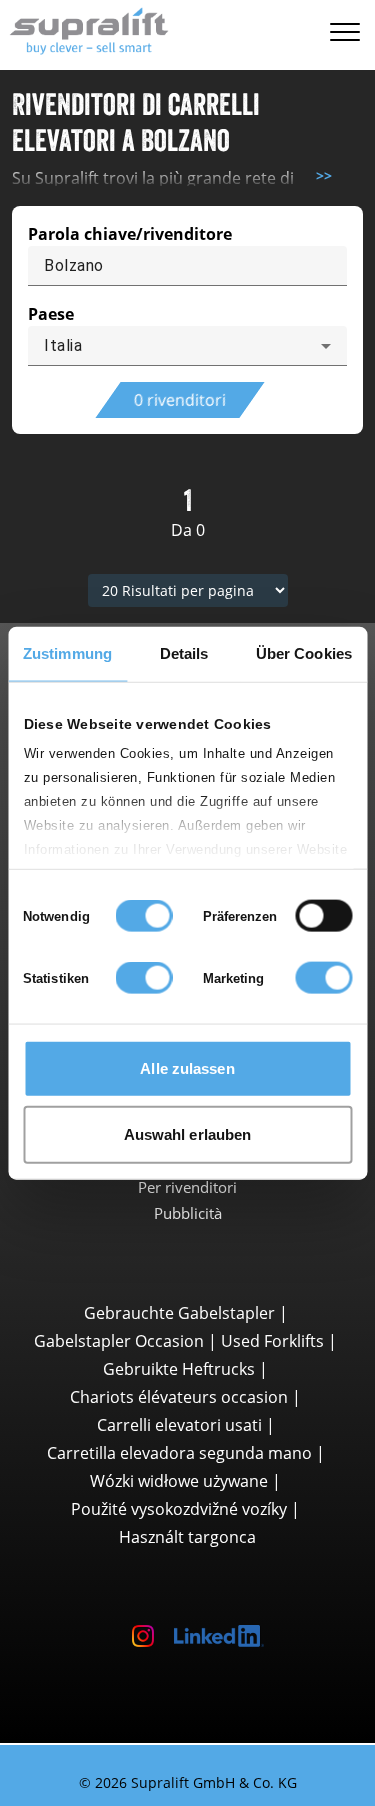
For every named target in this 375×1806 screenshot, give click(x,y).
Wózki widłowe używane (179, 1481)
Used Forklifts (272, 1341)
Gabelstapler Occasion (119, 1341)
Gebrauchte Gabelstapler (179, 1313)
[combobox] (187, 346)
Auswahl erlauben (188, 1133)
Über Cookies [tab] (304, 653)
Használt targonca (187, 1537)
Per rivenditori (187, 1187)
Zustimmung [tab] (67, 653)
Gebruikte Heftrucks (179, 1369)
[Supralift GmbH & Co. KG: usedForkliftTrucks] (84, 28)
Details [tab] (184, 653)
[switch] (323, 916)
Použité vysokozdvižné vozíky (179, 1509)
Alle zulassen (187, 1068)
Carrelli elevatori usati (179, 1425)
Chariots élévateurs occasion (179, 1397)
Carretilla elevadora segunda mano (179, 1453)
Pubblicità (188, 1213)
